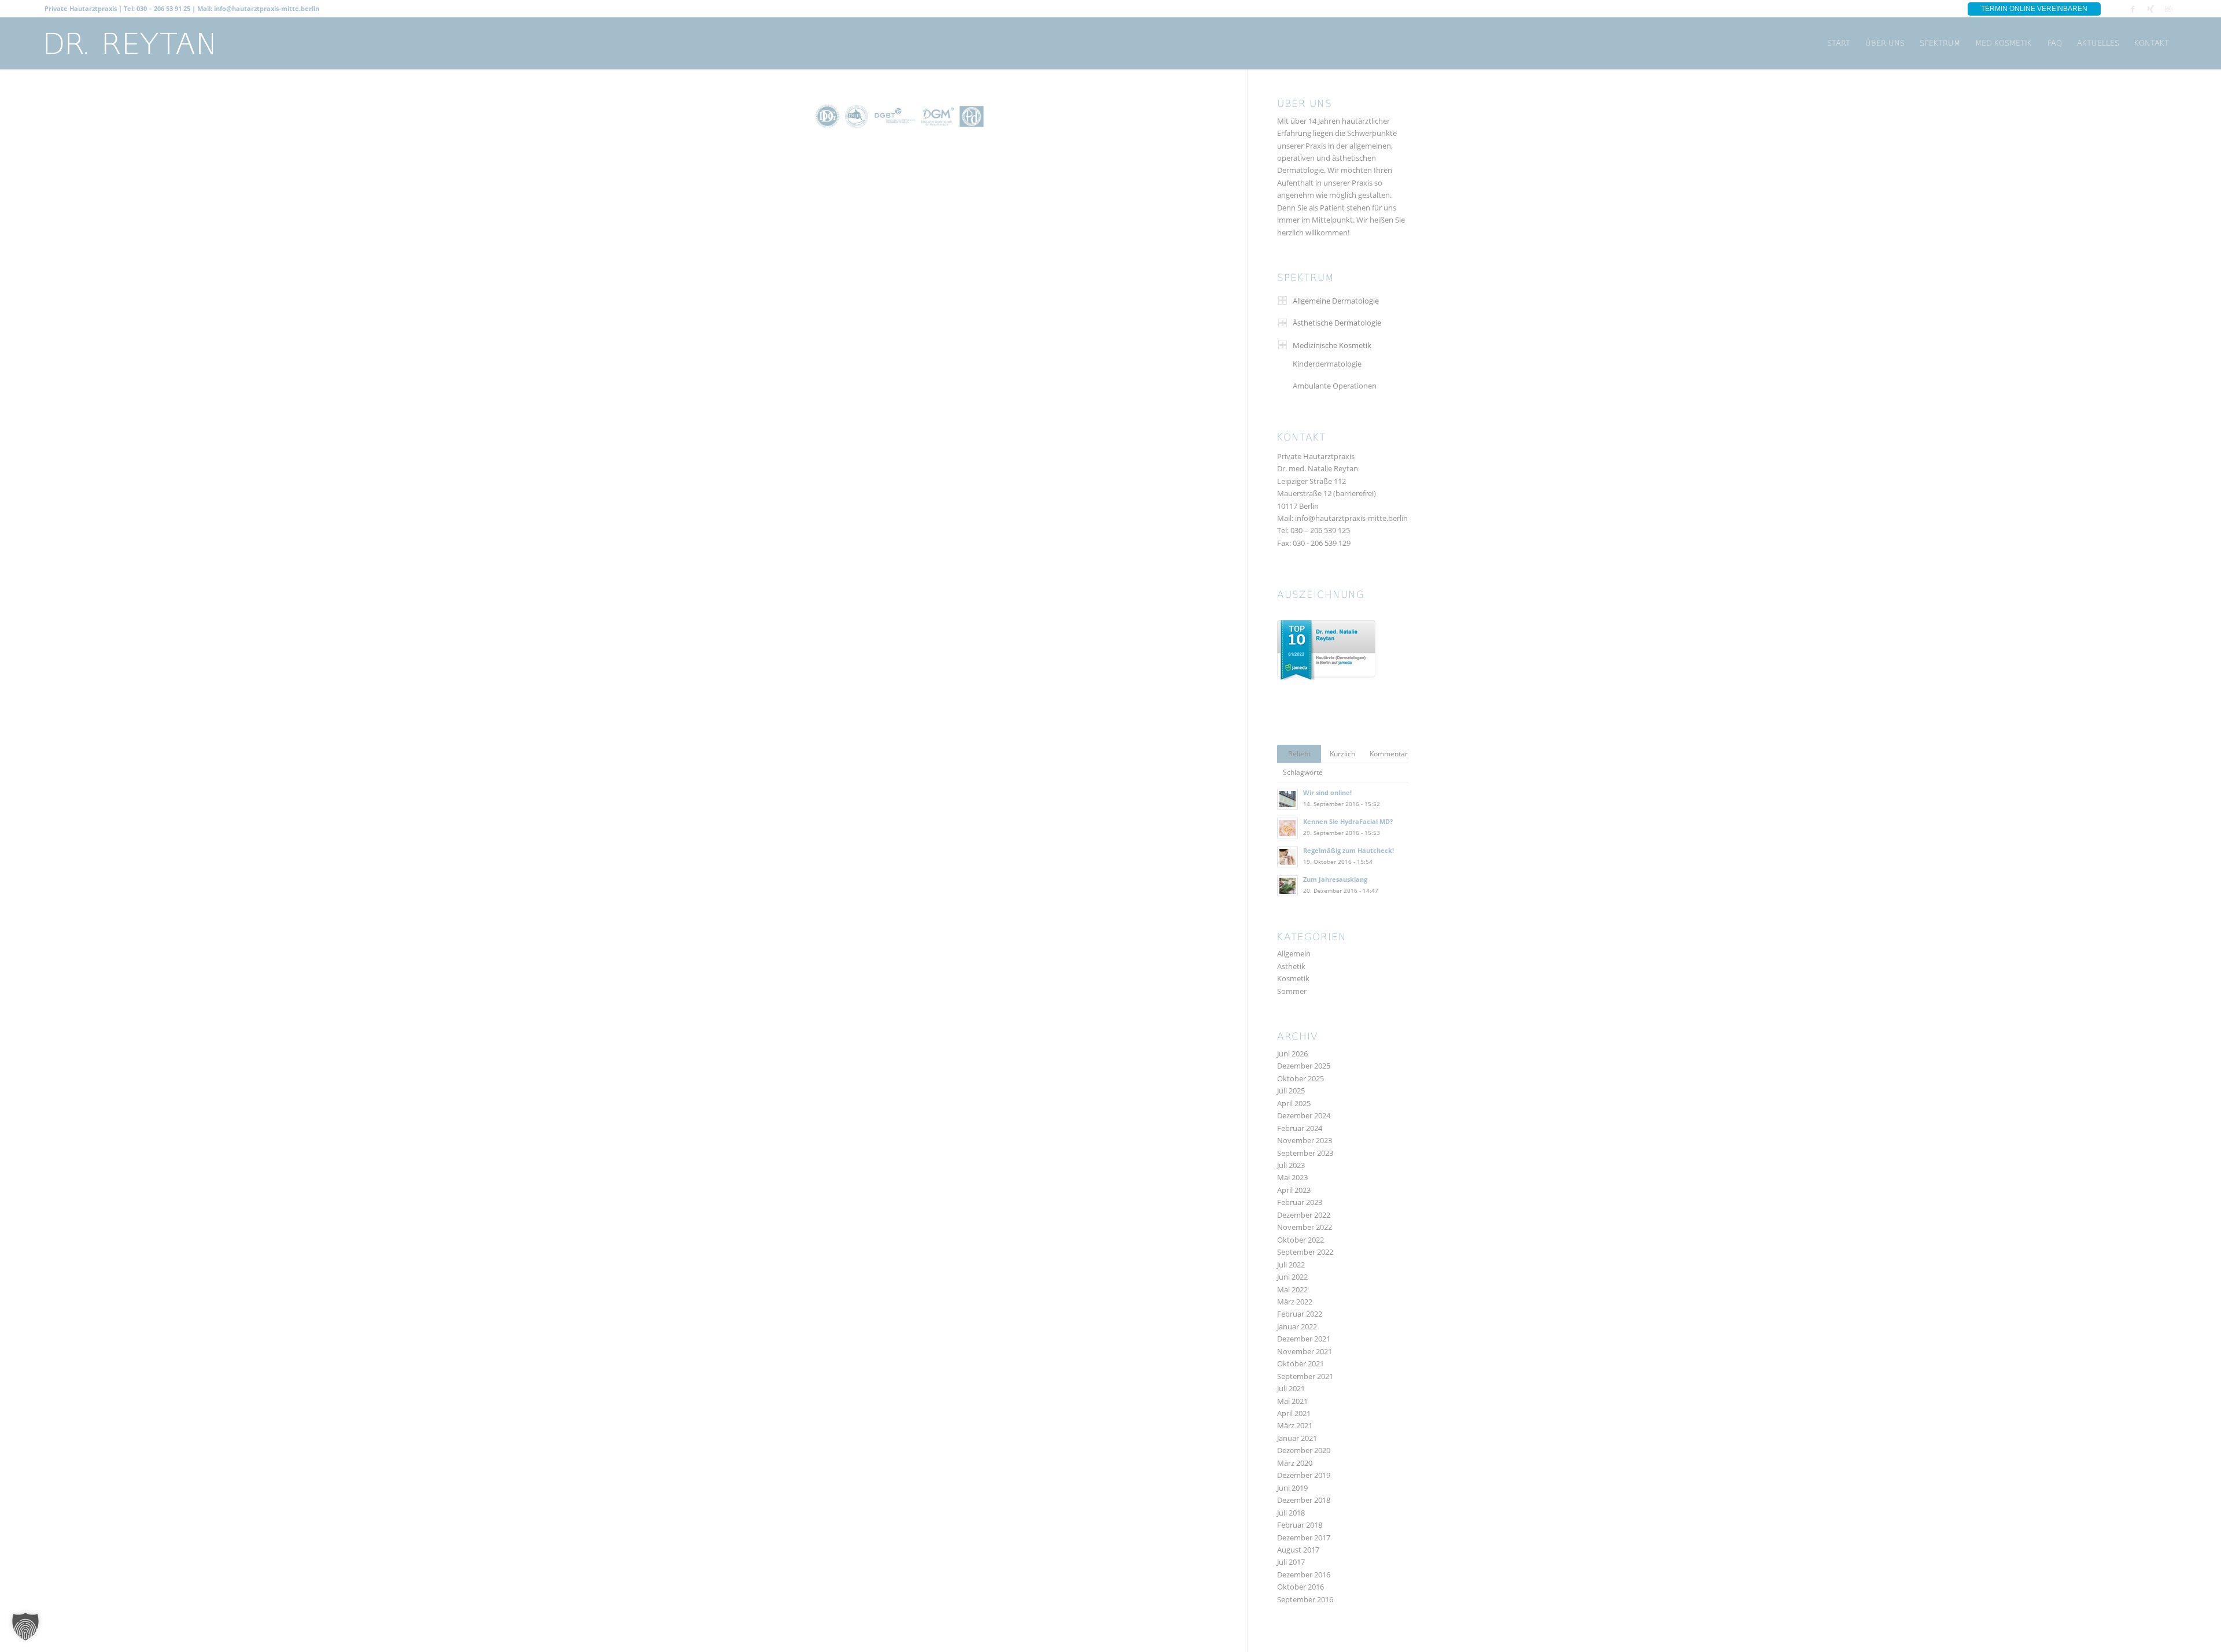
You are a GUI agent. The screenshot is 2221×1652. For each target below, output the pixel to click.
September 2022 (1305, 1252)
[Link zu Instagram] (2168, 9)
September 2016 (1305, 1599)
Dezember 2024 (1304, 1115)
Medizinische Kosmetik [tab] (1332, 345)
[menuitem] (1839, 43)
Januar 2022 (1297, 1326)
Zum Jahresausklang (1335, 879)
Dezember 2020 (1304, 1450)
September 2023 (1305, 1153)
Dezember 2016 (1304, 1575)
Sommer (1292, 991)
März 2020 (1295, 1463)
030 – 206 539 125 (1320, 530)
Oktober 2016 (1300, 1587)
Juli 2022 (1291, 1265)
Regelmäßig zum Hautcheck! (1349, 850)
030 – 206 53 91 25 (163, 8)
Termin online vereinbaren (2034, 9)
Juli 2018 (1291, 1513)
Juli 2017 (1291, 1562)
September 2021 (1305, 1376)
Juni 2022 (1292, 1277)
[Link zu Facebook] (2133, 9)
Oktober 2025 (1300, 1078)
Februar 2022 (1300, 1314)
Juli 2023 (1291, 1165)
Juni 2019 (1292, 1488)
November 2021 (1305, 1351)
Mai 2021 (1292, 1401)
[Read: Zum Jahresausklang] (1287, 886)
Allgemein (1294, 953)
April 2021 (1294, 1413)
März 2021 (1295, 1425)
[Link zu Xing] (2150, 9)
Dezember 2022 (1304, 1215)
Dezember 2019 (1304, 1475)
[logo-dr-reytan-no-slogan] (130, 43)
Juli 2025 (1291, 1091)
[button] (25, 1627)
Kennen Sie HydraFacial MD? (1348, 821)
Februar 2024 (1300, 1128)
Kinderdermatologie (1327, 364)
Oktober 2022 (1300, 1240)
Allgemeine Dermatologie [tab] (1336, 301)
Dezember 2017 (1304, 1538)
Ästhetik (1291, 966)
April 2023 (1294, 1190)
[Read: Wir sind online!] (1287, 799)
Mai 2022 (1292, 1289)
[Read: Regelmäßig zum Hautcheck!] (1287, 857)
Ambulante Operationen (1335, 386)
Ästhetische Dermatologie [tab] (1337, 323)
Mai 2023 (1292, 1177)
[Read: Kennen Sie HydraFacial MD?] (1287, 828)
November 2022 (1305, 1227)
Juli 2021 (1291, 1388)
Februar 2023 (1300, 1202)
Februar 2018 (1300, 1525)
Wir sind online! (1327, 792)
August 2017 (1298, 1550)
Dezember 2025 (1304, 1066)
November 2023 (1305, 1140)
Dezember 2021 (1304, 1339)
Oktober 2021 (1300, 1363)
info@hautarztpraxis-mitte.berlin (1351, 518)
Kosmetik (1293, 978)
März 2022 (1295, 1302)
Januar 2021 (1297, 1438)
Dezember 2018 (1304, 1500)
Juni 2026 (1292, 1054)
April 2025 (1294, 1103)
